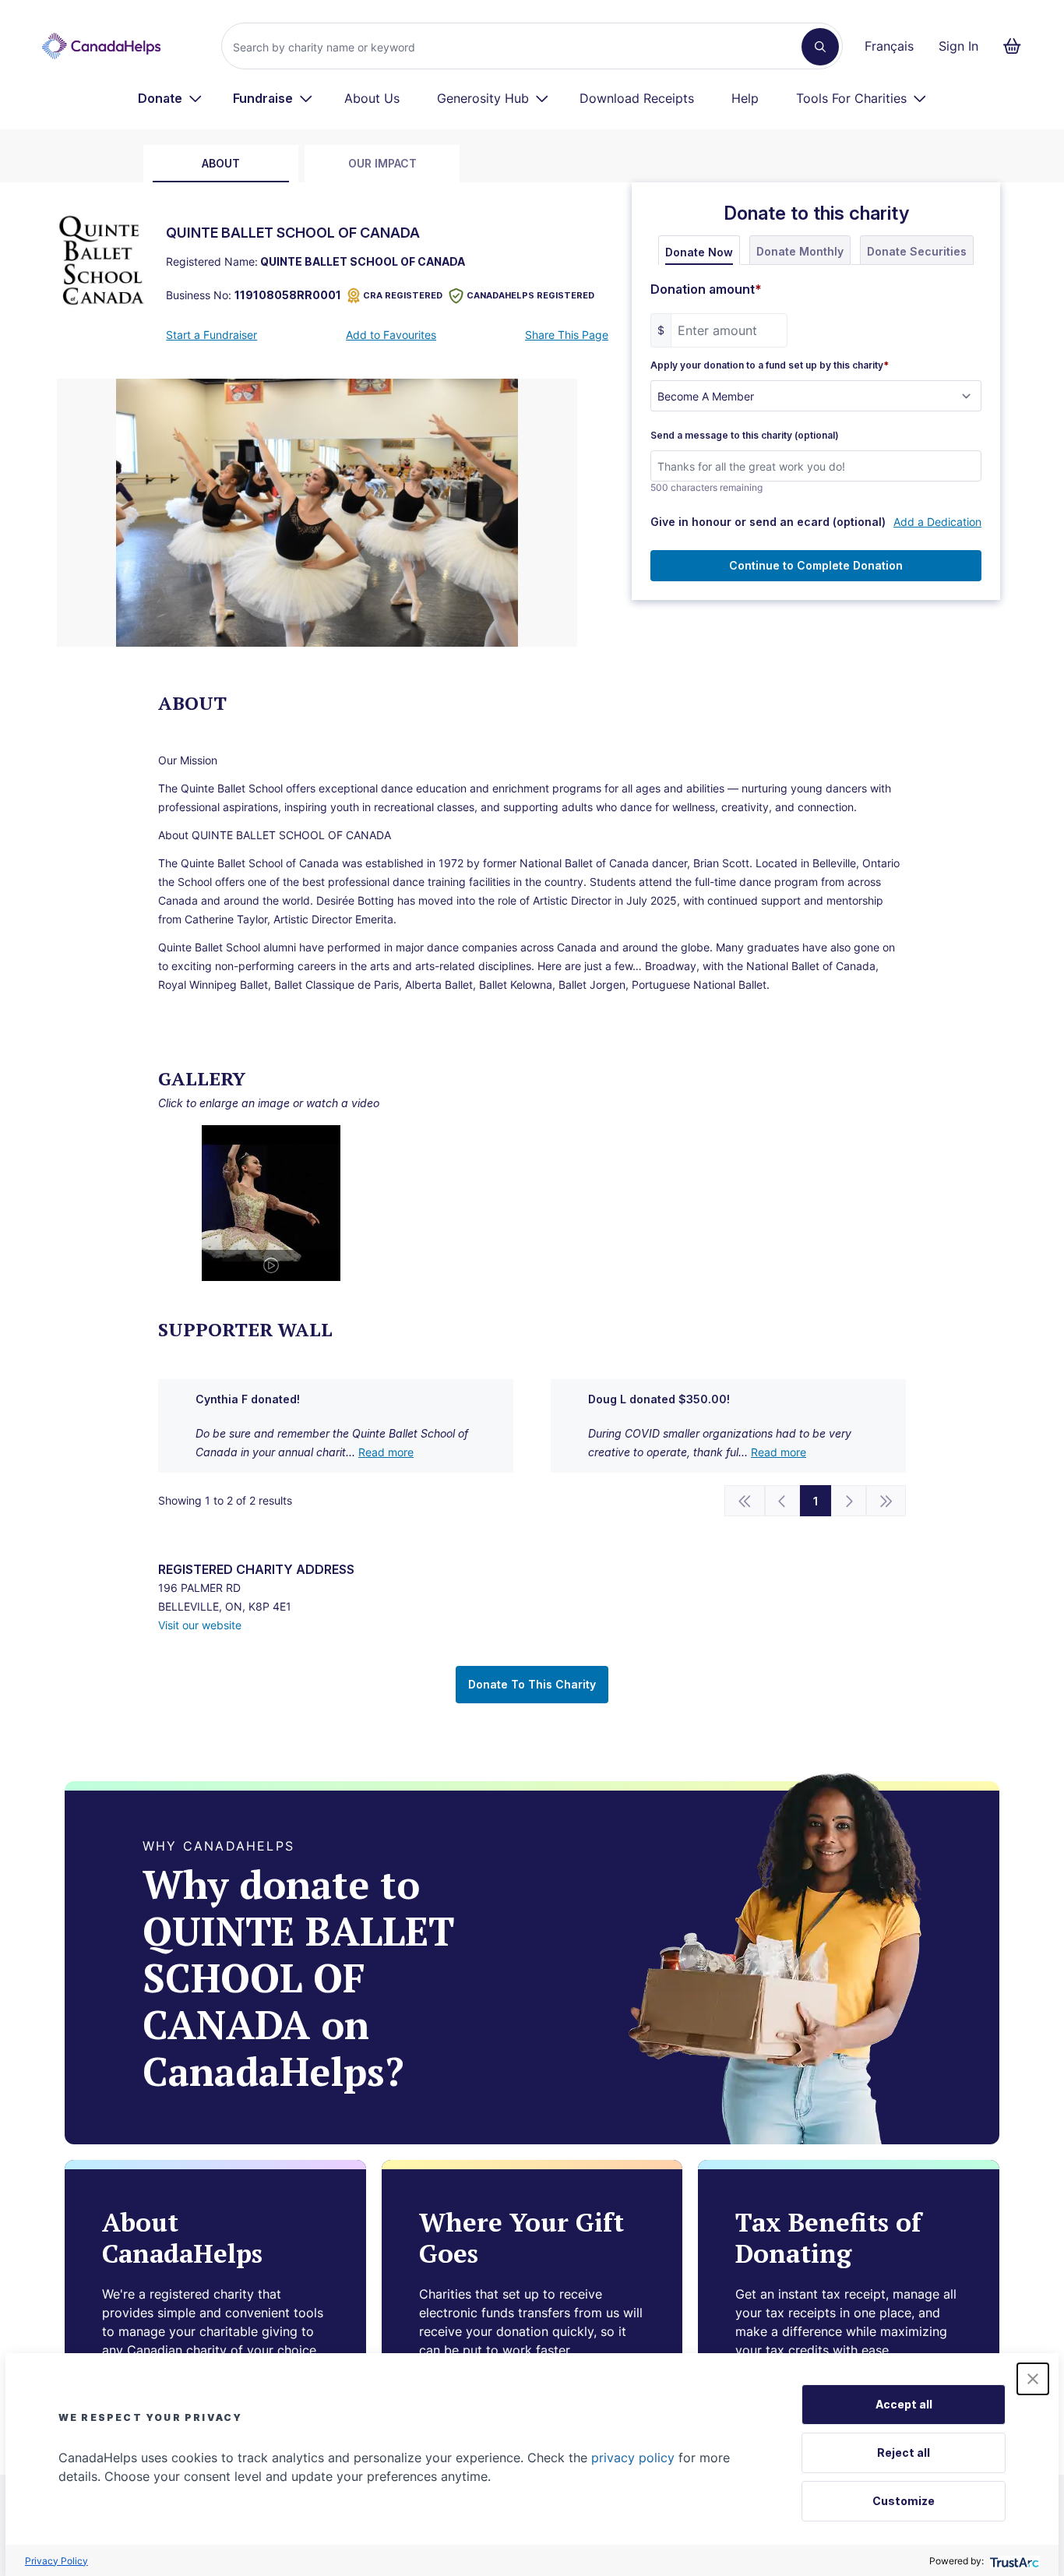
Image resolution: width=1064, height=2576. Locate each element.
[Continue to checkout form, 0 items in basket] (1017, 46)
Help (745, 98)
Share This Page (567, 335)
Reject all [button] (904, 2452)
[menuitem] (170, 98)
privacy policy (633, 2458)
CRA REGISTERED (403, 295)
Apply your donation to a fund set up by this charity (770, 365)
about (221, 163)
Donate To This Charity (532, 1684)
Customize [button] (904, 2501)
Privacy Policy (56, 2561)
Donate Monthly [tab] (800, 251)
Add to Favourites (391, 335)
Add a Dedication (937, 522)
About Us (372, 98)
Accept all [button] (904, 2404)
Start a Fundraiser (211, 335)
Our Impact (382, 163)
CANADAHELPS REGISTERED (530, 295)
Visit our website (200, 1625)
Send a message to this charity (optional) (745, 436)
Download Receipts (637, 98)
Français (889, 46)
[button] (1033, 2379)
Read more (386, 1452)
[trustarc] (1013, 2561)
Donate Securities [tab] (917, 251)
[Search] (820, 47)
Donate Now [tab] (699, 252)
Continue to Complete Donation (816, 565)
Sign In (958, 46)
